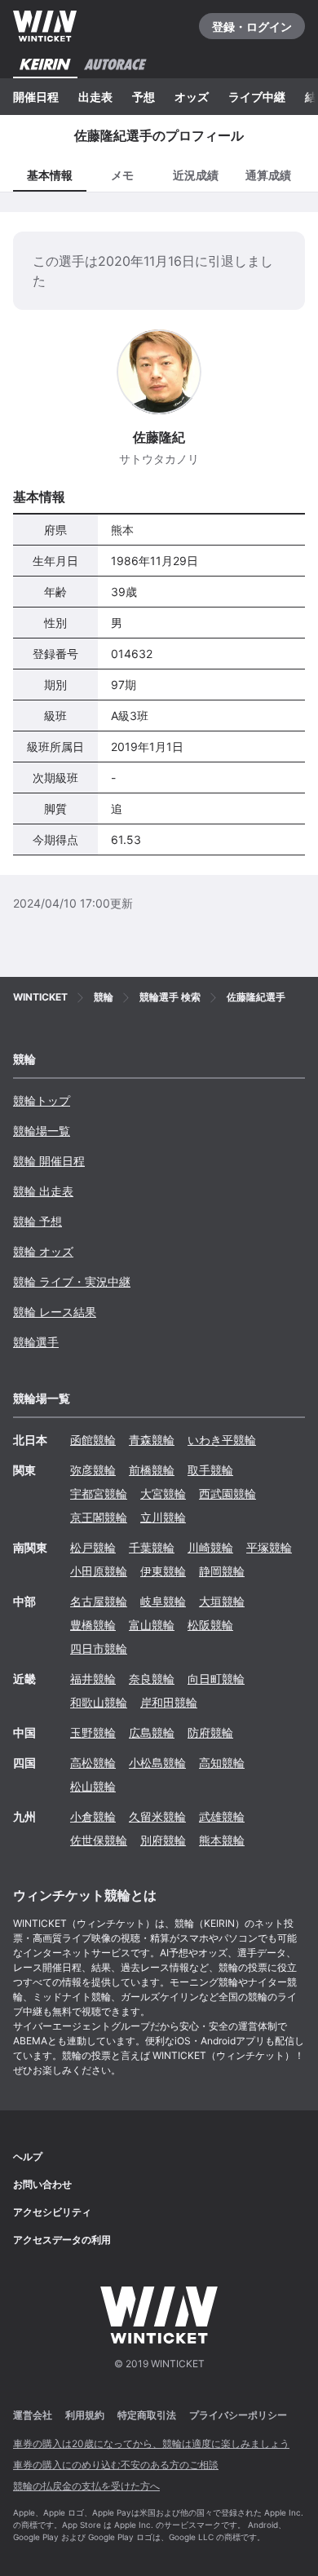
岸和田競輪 (169, 1702)
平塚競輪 (269, 1547)
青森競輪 (152, 1440)
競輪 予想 (38, 1221)
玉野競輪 (93, 1732)
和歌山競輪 (99, 1702)
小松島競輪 (157, 1763)
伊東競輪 (163, 1571)
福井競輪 (93, 1679)
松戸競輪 (93, 1547)
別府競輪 (163, 1840)
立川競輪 (163, 1517)
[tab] (123, 174)
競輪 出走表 (43, 1191)
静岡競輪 (222, 1571)
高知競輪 (222, 1763)
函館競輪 (93, 1440)
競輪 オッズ (43, 1251)
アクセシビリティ (52, 2212)
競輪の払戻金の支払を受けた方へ (86, 2486)
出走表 (95, 97)
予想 (144, 97)
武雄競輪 (222, 1816)
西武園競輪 (227, 1493)
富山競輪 (152, 1625)
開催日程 (36, 97)
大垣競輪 (222, 1601)
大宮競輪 (163, 1493)
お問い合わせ (42, 2184)
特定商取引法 (147, 2415)
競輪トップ (42, 1100)
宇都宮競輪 (99, 1493)
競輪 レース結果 (55, 1312)
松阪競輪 (210, 1625)
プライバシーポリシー (238, 2415)
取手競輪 (210, 1470)
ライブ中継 (257, 97)
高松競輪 (93, 1763)
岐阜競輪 (163, 1601)
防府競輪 (210, 1732)
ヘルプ (28, 2156)
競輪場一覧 (42, 1131)
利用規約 (85, 2415)
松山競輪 (93, 1786)
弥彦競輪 (93, 1470)
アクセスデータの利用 (62, 2240)
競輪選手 (36, 1342)
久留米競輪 (157, 1816)
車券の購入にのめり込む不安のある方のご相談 (116, 2465)
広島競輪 (152, 1732)
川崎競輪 (210, 1547)
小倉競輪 (93, 1816)
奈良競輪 (152, 1679)
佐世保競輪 (99, 1840)
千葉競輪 (152, 1547)
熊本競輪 (222, 1840)
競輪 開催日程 (49, 1161)
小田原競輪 (99, 1571)
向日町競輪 (216, 1679)
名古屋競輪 (99, 1601)
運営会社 (33, 2415)
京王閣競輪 (99, 1517)
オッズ (192, 97)
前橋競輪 (152, 1470)
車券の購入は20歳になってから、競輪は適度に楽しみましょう (151, 2443)
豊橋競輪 (93, 1625)
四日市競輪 (99, 1648)
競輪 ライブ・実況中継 (72, 1281)
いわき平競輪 (222, 1440)
